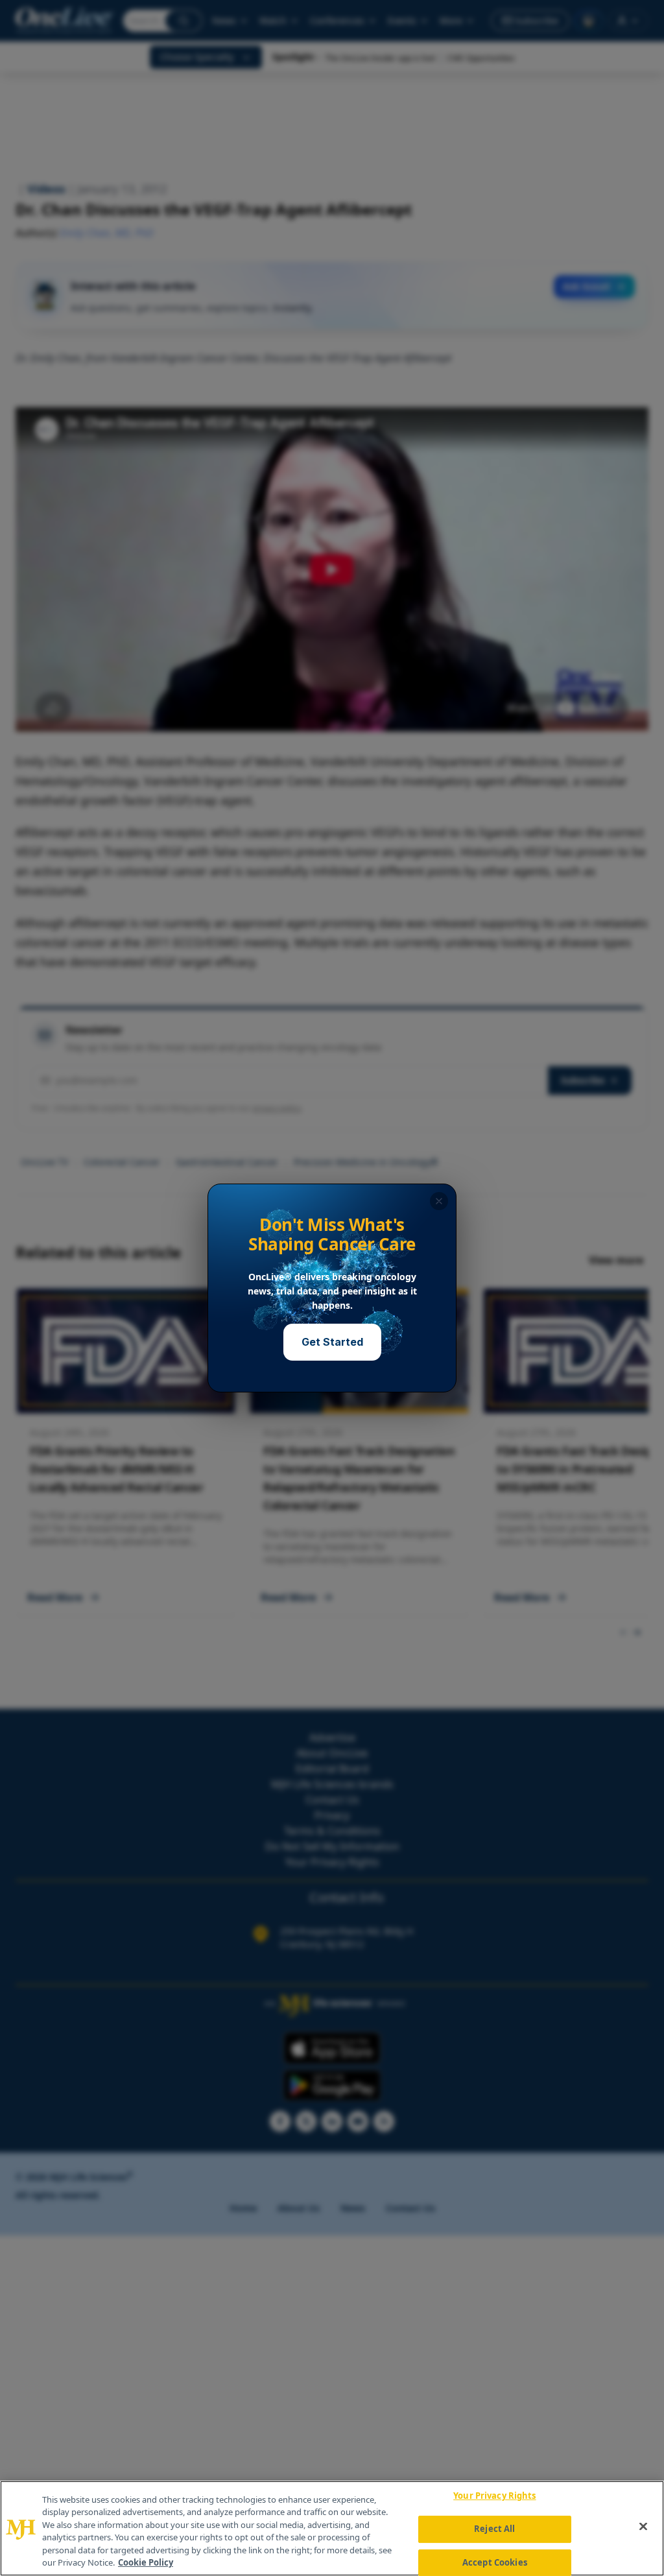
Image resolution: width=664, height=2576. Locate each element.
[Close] (643, 2527)
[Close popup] (439, 1201)
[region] (332, 2528)
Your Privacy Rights (494, 2496)
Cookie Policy (146, 2562)
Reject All (494, 2529)
